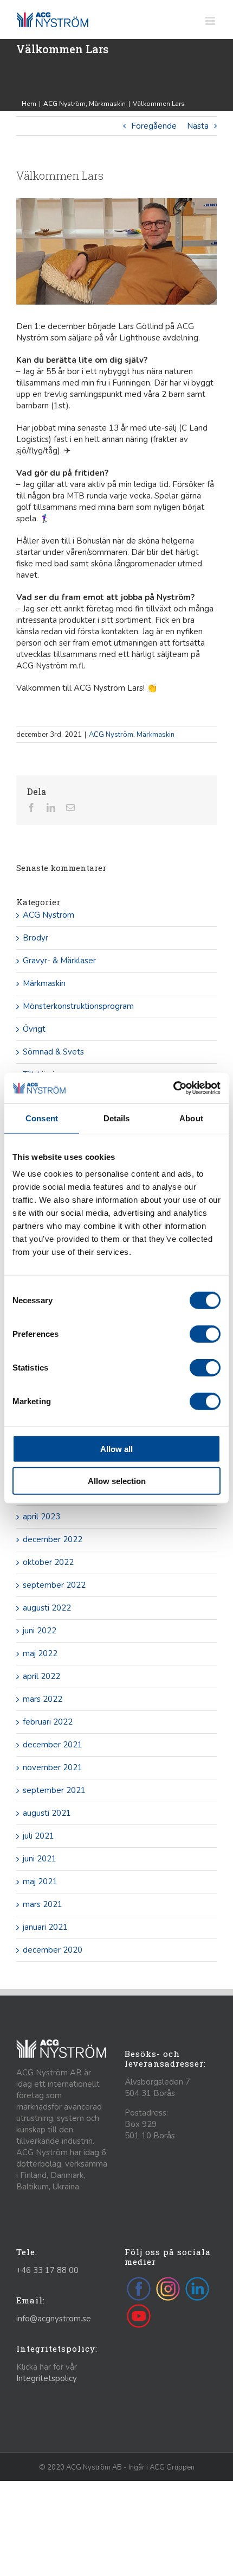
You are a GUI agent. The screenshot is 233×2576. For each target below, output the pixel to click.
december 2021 (53, 1745)
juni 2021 (40, 1859)
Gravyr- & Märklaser (59, 961)
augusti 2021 (47, 1813)
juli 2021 (38, 1836)
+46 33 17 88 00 (47, 2270)
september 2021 (54, 1790)
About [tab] (191, 1118)
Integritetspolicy (47, 2378)
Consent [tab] (42, 1118)
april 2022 (41, 1676)
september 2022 (54, 1585)
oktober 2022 (48, 1562)
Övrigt (34, 1029)
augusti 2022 (47, 1608)
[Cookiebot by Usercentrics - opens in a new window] (173, 1088)
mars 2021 (43, 1904)
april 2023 (41, 1517)
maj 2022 (40, 1653)
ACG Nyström (111, 735)
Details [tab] (117, 1118)
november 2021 (53, 1767)
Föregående (154, 126)
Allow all (116, 1449)
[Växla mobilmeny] (211, 21)
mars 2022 (43, 1699)
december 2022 (53, 1539)
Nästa (198, 126)
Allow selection (117, 1480)
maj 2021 (40, 1882)
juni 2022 (40, 1631)
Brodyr (35, 938)
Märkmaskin (156, 735)
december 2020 (53, 1950)
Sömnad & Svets (53, 1052)
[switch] (205, 1334)
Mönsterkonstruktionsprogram (78, 1006)
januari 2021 (45, 1927)
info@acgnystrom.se (54, 2319)
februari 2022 (48, 1722)
